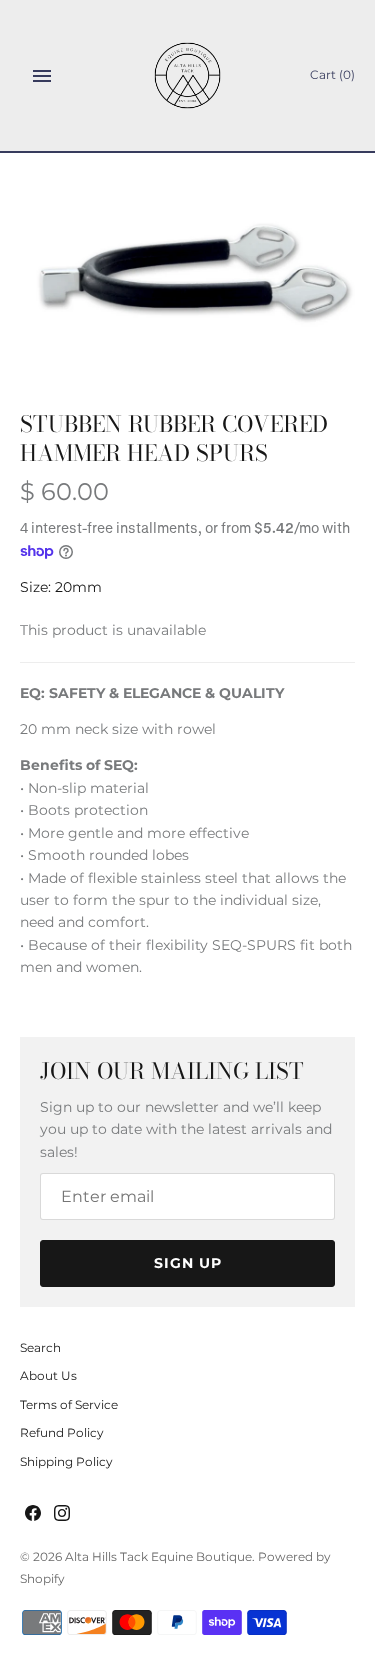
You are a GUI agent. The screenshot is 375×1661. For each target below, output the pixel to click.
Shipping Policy (66, 1461)
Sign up (188, 1263)
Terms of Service (69, 1404)
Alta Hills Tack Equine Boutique (158, 1556)
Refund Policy (62, 1432)
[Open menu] (42, 76)
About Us (48, 1375)
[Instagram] (62, 1514)
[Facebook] (33, 1514)
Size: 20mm (61, 587)
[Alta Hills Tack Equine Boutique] (187, 75)
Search (40, 1347)
